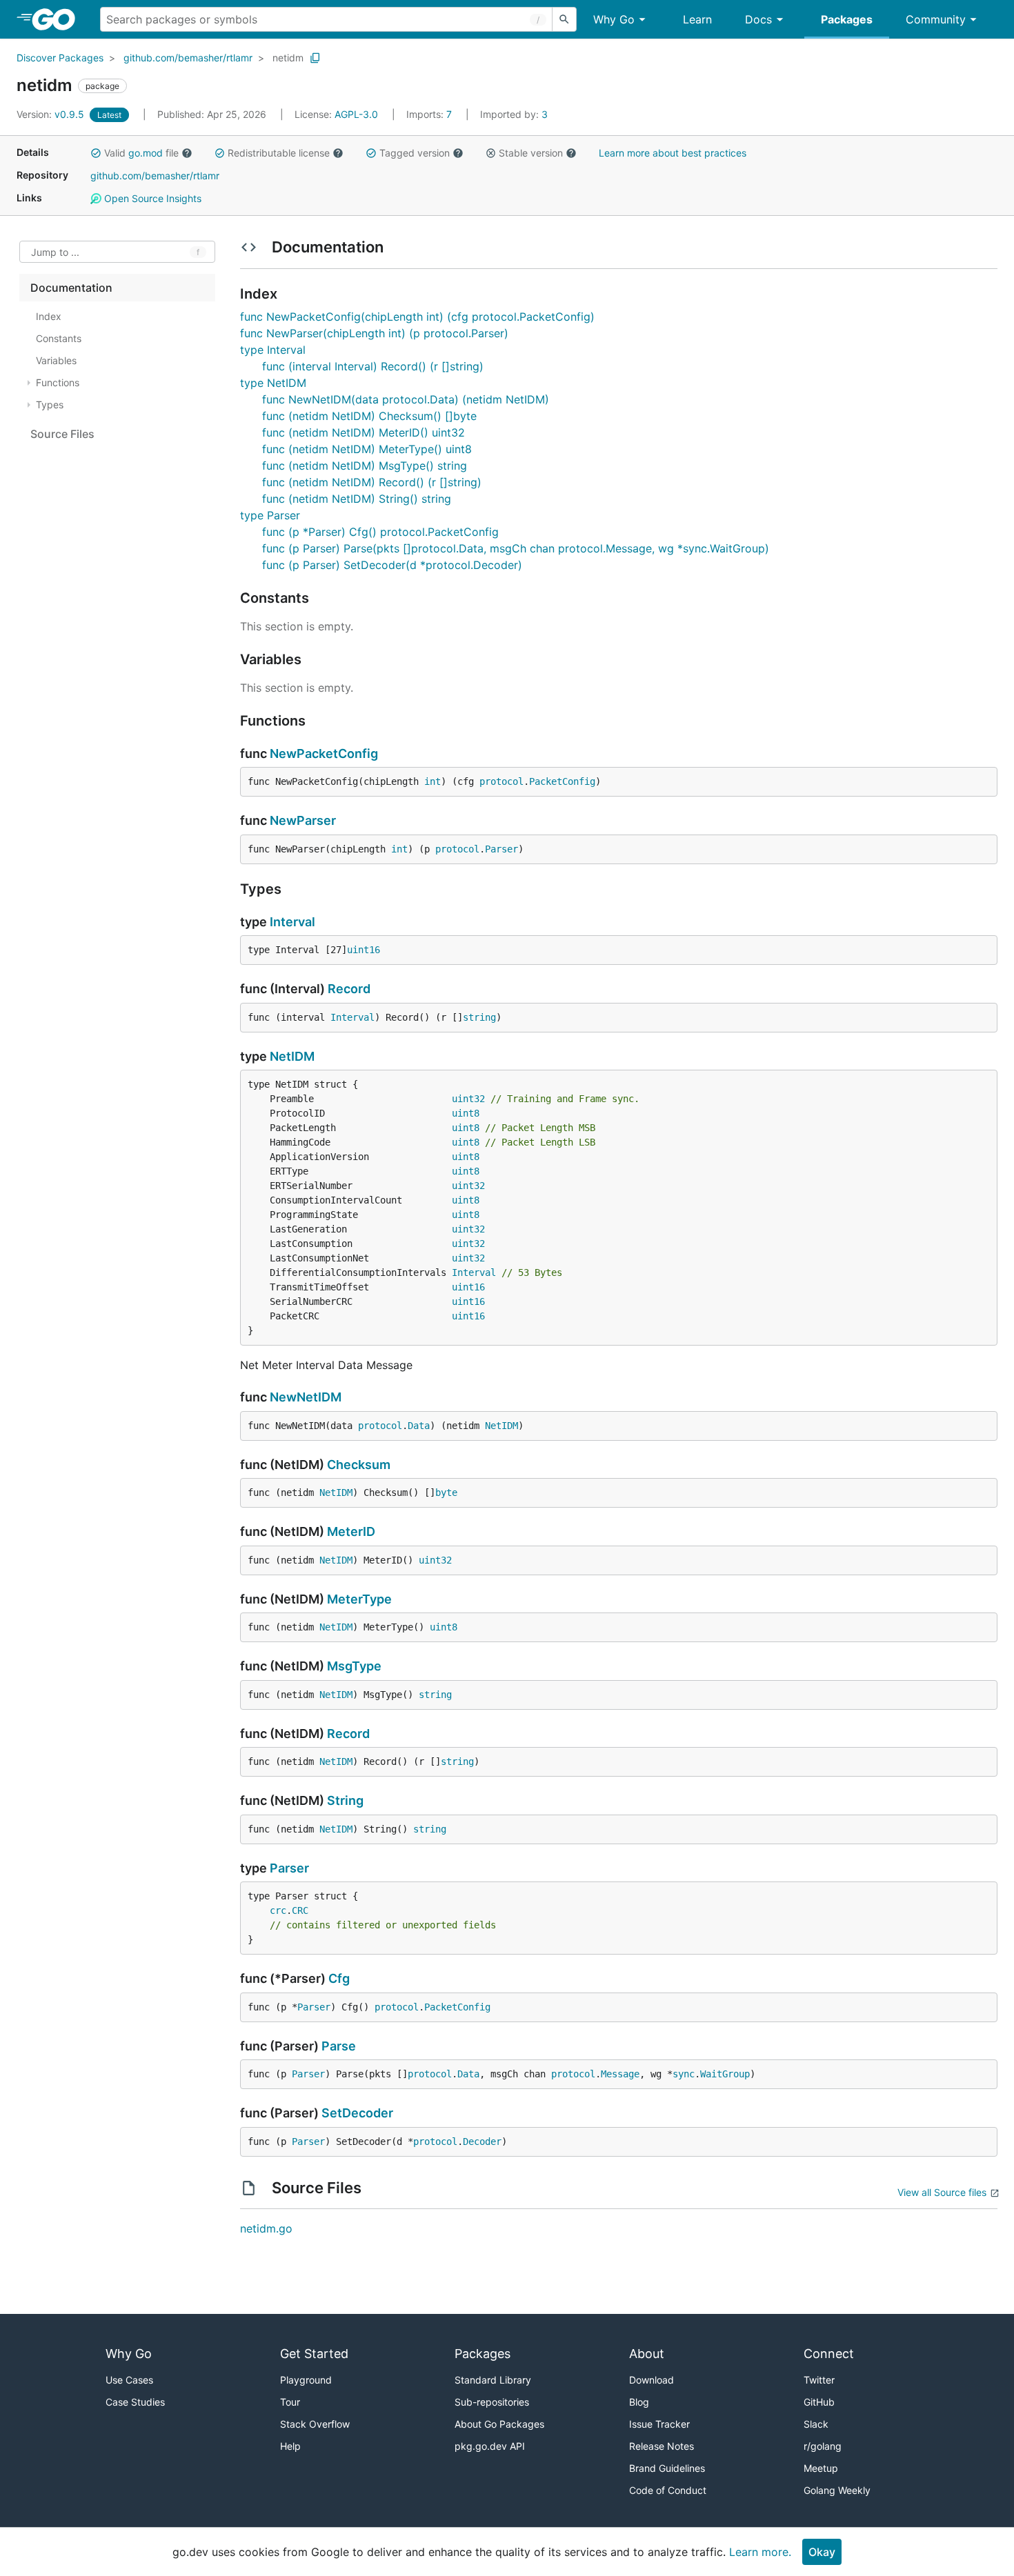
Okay (822, 2552)
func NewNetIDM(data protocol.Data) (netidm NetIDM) (406, 399)
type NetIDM (273, 383)
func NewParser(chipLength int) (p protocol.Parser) (374, 333)
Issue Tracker (659, 2424)
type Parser (270, 515)
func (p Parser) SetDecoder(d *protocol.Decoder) (392, 565)
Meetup (821, 2468)
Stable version (531, 153)
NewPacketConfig (324, 753)
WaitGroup (725, 2074)
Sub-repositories (492, 2402)
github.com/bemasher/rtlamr (188, 58)
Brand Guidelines (667, 2468)
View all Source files (942, 2192)
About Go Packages (499, 2424)
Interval (292, 922)
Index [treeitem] (49, 316)
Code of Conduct (668, 2490)
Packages (847, 19)
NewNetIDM (306, 1397)
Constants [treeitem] (59, 338)
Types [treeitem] (50, 405)
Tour (290, 2402)
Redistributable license (279, 153)
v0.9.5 (52, 114)
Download (652, 2380)
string (479, 1017)
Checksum (359, 1465)
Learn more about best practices (673, 153)
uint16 (364, 950)
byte (446, 1492)
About (647, 2354)
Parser (501, 849)
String (345, 1800)
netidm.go (266, 2228)
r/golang (823, 2446)
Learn (697, 19)
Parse (339, 2046)
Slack (816, 2424)
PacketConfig (562, 781)
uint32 (468, 1099)
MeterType (359, 1599)
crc (278, 1910)
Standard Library (493, 2380)
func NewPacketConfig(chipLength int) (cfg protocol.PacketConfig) (417, 317)
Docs (758, 19)
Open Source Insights (151, 198)
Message (620, 2074)
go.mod (146, 153)
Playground (306, 2380)
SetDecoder (357, 2113)
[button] (96, 153)
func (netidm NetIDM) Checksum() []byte (369, 416)
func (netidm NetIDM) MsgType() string (365, 466)
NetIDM (292, 1056)
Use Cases (129, 2380)
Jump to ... (55, 252)
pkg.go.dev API (490, 2446)
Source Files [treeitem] (62, 434)
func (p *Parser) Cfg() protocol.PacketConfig (380, 532)
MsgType (354, 1666)
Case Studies (135, 2402)
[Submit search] (564, 19)
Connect (829, 2354)
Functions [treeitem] (58, 382)
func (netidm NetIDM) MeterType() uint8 (367, 449)
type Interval (273, 350)
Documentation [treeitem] (71, 288)
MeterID (351, 1531)
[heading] (58, 19)
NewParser (303, 820)
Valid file (141, 153)
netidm (288, 58)
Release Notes (662, 2446)
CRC (300, 1910)
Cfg (339, 1978)
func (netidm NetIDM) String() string (357, 499)
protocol (501, 781)
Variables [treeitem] (56, 360)
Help (290, 2446)
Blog (639, 2402)
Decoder (482, 2141)
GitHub (819, 2402)
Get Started (314, 2354)
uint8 (466, 1113)
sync (684, 2074)
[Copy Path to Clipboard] (315, 58)
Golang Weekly (837, 2490)
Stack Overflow (315, 2424)
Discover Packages (60, 58)
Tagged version (415, 153)
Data (419, 1426)
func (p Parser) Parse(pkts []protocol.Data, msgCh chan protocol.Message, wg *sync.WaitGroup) (516, 548)
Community (936, 19)
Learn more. (760, 2552)
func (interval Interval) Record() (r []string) (373, 366)
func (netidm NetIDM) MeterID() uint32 (364, 432)
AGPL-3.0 (356, 114)
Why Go (614, 19)
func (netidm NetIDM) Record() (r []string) (372, 482)
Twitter (819, 2380)
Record (349, 989)
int (433, 781)
